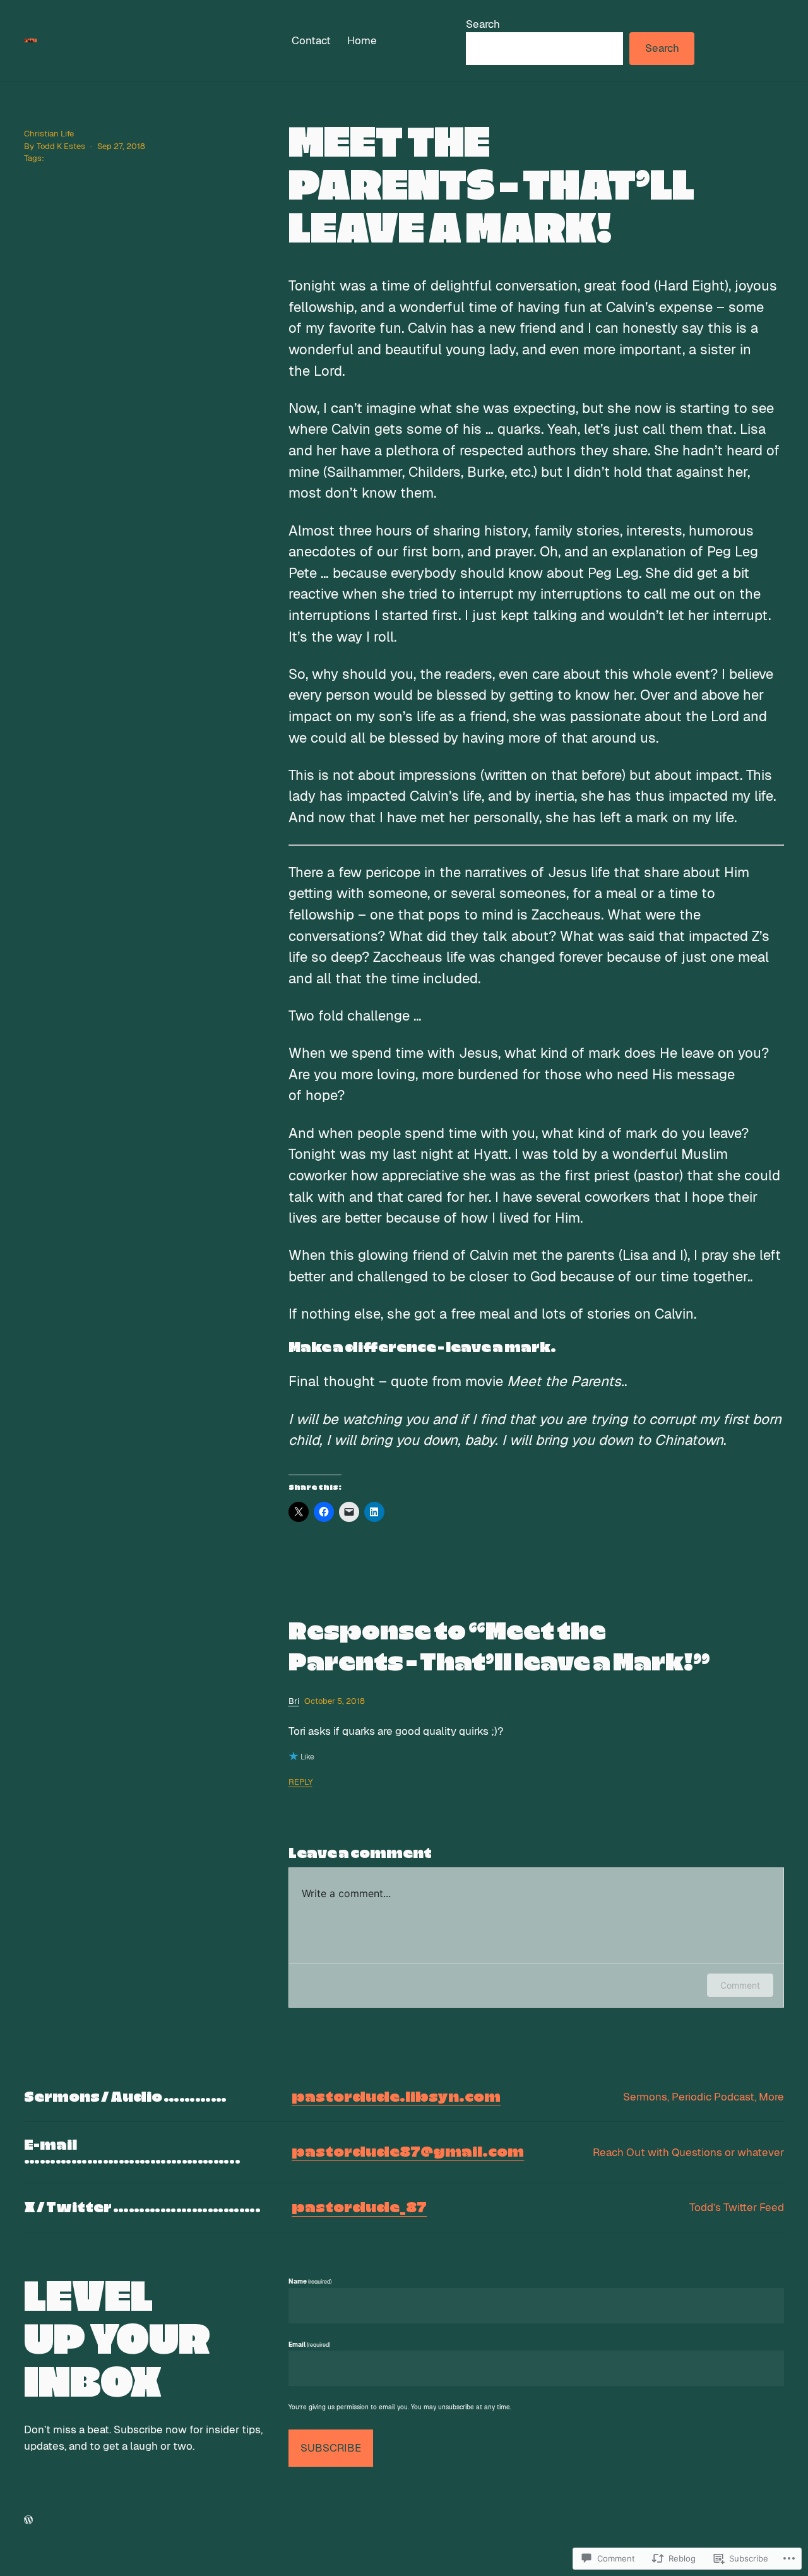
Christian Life (49, 134)
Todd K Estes (61, 146)
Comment (740, 1985)
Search (483, 24)
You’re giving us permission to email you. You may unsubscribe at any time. (400, 2407)
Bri (294, 1701)
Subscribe (331, 2448)
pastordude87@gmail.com (408, 2152)
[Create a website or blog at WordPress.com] (28, 2519)
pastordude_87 (359, 2208)
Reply (300, 1782)
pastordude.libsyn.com (396, 2097)
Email (309, 2345)
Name (310, 2281)
